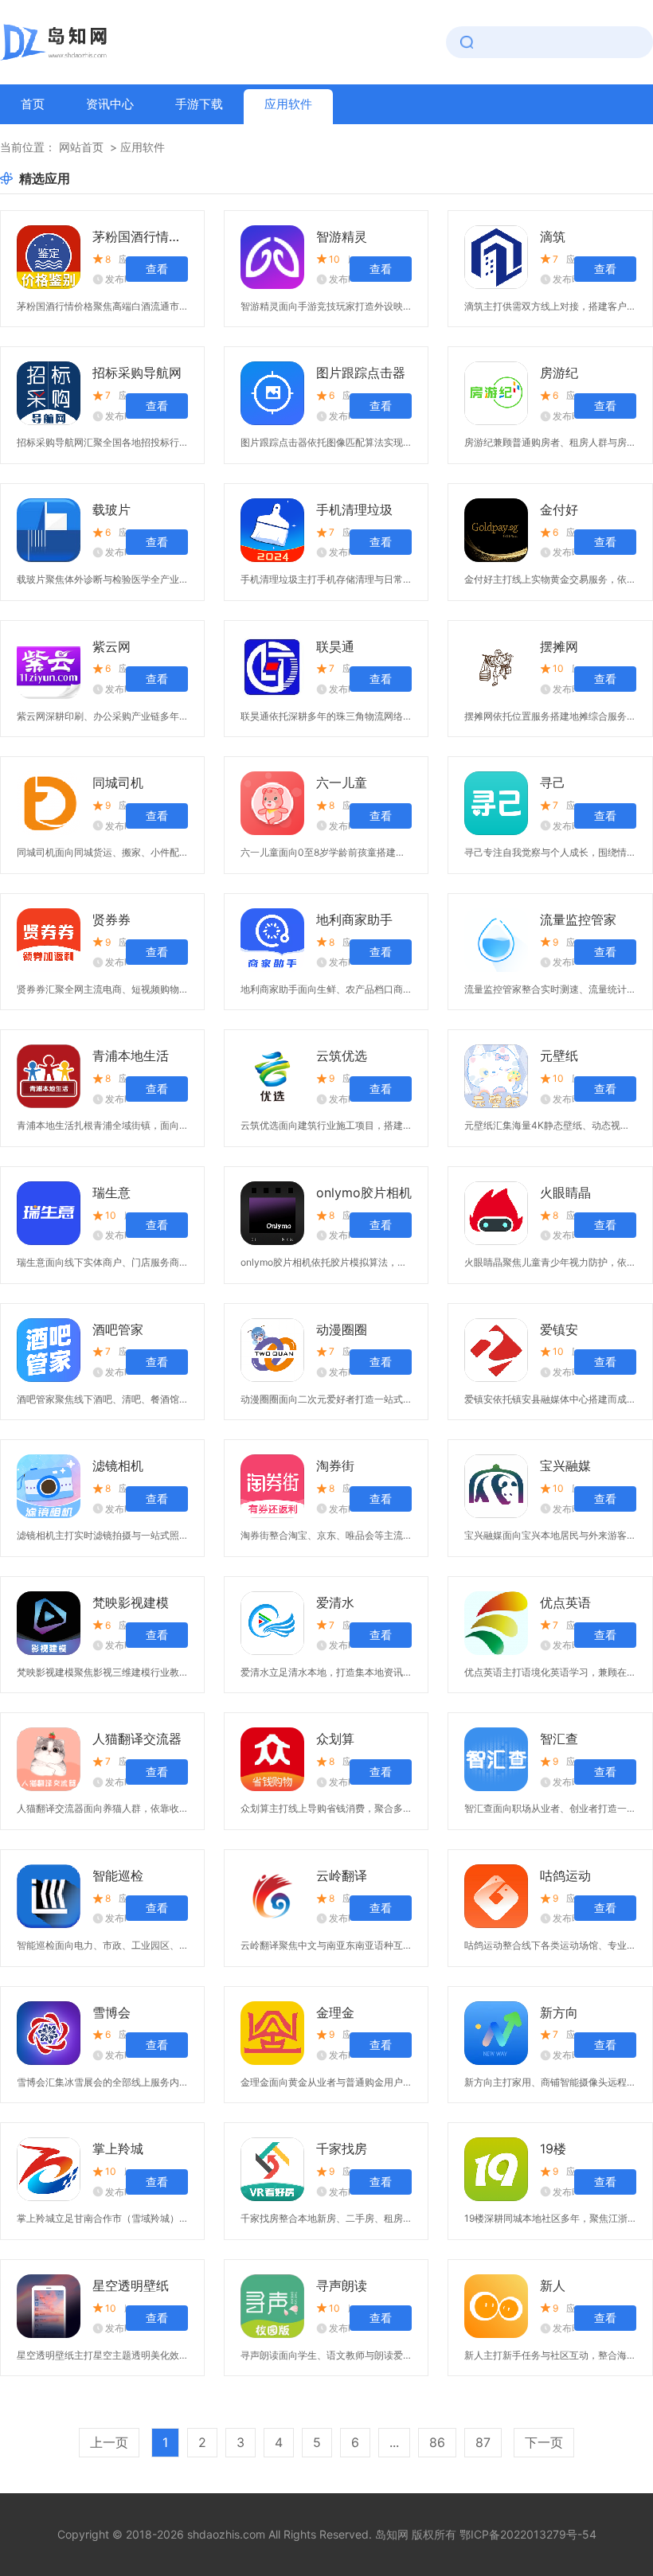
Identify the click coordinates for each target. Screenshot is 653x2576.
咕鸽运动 (565, 1875)
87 (483, 2442)
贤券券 (111, 919)
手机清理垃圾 (354, 509)
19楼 (553, 2149)
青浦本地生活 (131, 1056)
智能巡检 (118, 1875)
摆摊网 (559, 646)
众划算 (335, 1739)
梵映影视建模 (131, 1602)
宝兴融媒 (565, 1466)
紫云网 (111, 646)
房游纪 (559, 373)
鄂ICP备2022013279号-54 (528, 2534)
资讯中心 (110, 104)
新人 (553, 2285)
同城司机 (118, 783)
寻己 (553, 783)
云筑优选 (342, 1056)
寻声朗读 (342, 2285)
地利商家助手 (354, 919)
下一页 (544, 2442)
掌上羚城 (118, 2149)
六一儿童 (342, 783)
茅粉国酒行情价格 (140, 236)
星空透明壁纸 (131, 2285)
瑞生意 (111, 1192)
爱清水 (335, 1602)
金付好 (559, 509)
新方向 (559, 2012)
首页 (33, 104)
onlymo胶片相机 (364, 1192)
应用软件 (288, 104)
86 (437, 2442)
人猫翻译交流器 (137, 1739)
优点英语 (565, 1602)
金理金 (335, 2012)
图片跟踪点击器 (361, 373)
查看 (157, 269)
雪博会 (111, 2012)
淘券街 (335, 1466)
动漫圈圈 (342, 1329)
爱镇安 (559, 1329)
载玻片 (111, 509)
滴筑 (553, 236)
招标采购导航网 (137, 373)
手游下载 (199, 104)
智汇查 (559, 1739)
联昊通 (335, 646)
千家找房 (342, 2149)
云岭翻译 (342, 1875)
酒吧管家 (118, 1329)
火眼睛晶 (565, 1192)
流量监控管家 (578, 919)
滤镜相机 (118, 1466)
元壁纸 (559, 1056)
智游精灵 (342, 236)
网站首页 (81, 147)
